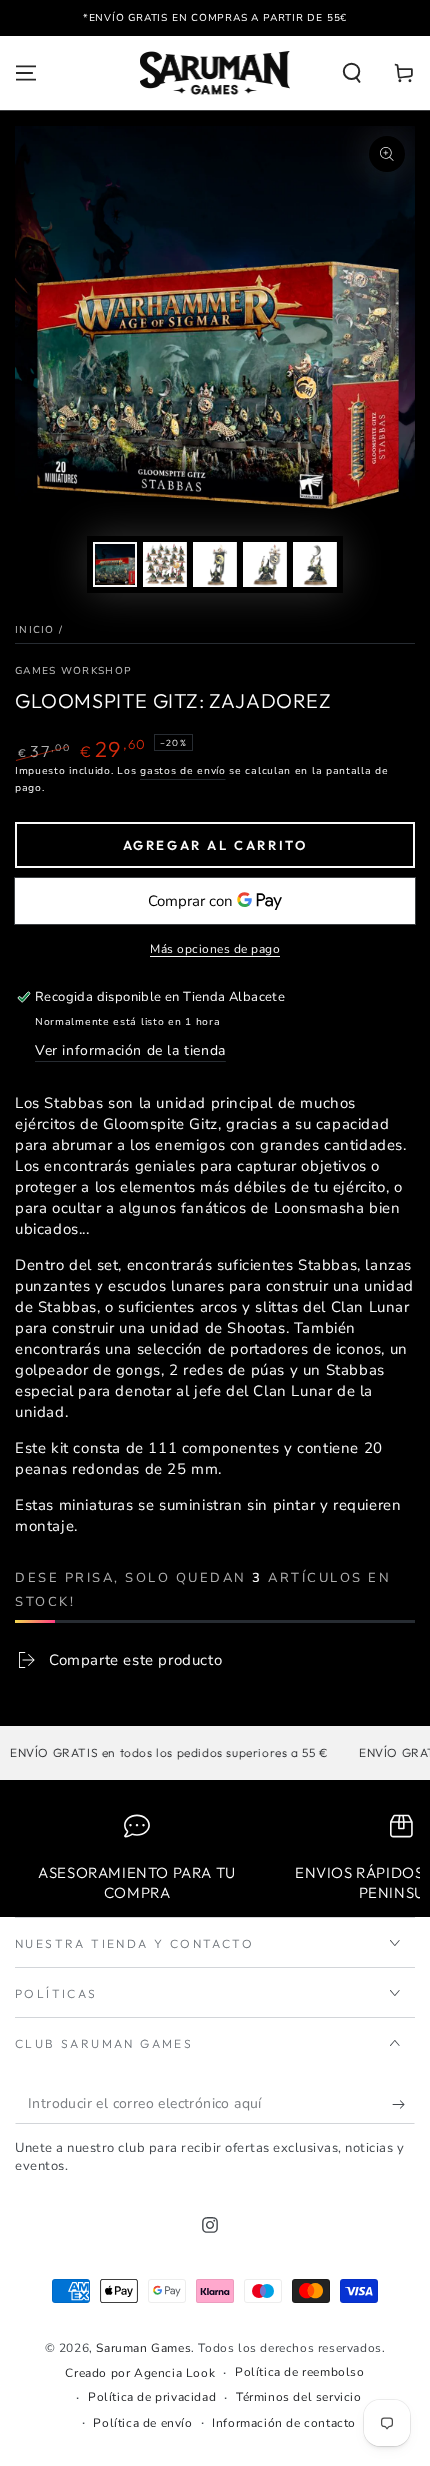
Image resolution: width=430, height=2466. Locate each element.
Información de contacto (284, 2423)
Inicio (35, 630)
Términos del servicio (299, 2397)
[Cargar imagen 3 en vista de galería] (215, 564)
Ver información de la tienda (130, 1050)
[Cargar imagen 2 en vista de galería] (165, 564)
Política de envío (142, 2423)
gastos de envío (183, 771)
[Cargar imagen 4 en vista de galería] (265, 564)
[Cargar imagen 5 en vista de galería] (315, 564)
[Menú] (26, 73)
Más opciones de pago (215, 949)
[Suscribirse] (403, 2104)
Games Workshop (73, 671)
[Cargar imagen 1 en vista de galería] (115, 564)
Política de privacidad (152, 2397)
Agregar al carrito (215, 845)
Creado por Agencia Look (140, 2373)
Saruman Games (143, 2348)
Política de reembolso (300, 2372)
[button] (352, 73)
